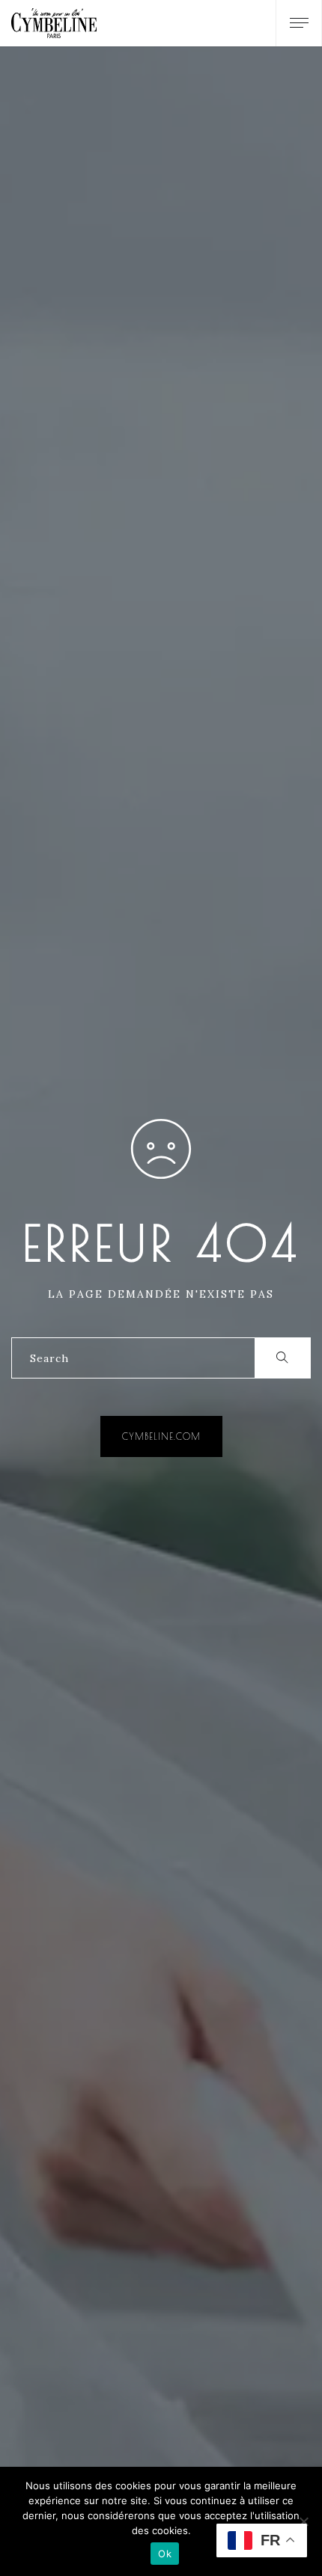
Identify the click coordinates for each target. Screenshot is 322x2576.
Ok (165, 2554)
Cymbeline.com (161, 1436)
